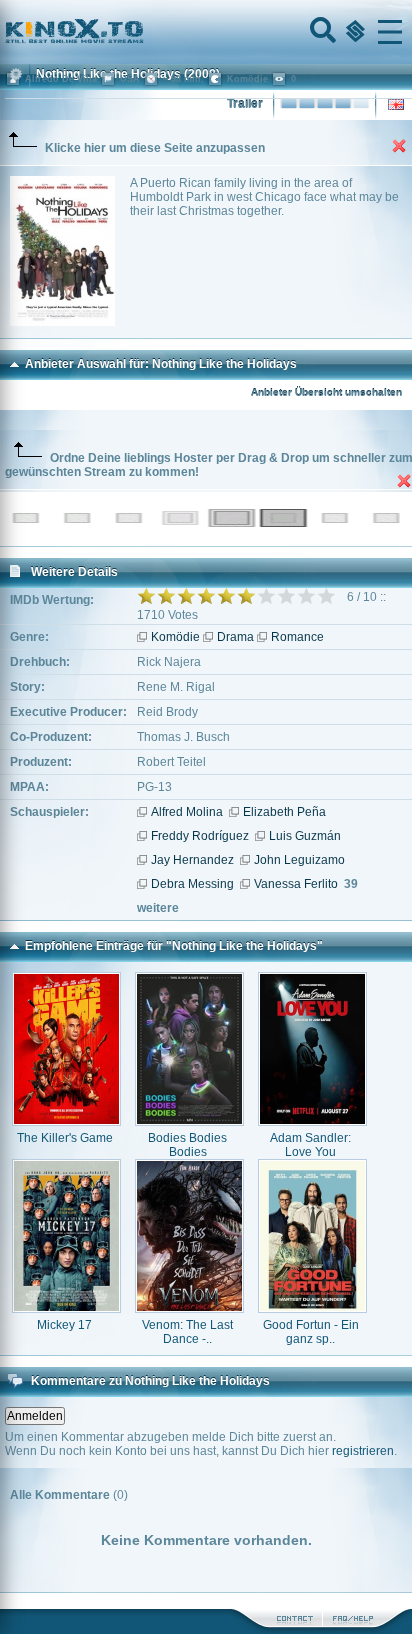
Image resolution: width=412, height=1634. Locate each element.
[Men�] (390, 32)
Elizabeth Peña (284, 812)
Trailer (245, 104)
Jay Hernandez (192, 860)
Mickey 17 (64, 1325)
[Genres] (353, 32)
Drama (235, 637)
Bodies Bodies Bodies (187, 1145)
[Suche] (321, 32)
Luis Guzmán (305, 836)
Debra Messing (192, 884)
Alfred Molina (187, 812)
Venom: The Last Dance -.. (187, 1332)
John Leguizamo (299, 860)
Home (142, 32)
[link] (206, 32)
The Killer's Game (65, 1138)
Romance (297, 637)
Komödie (175, 637)
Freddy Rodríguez (200, 836)
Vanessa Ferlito (296, 884)
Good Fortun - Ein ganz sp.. (311, 1332)
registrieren (363, 1451)
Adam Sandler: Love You (310, 1145)
